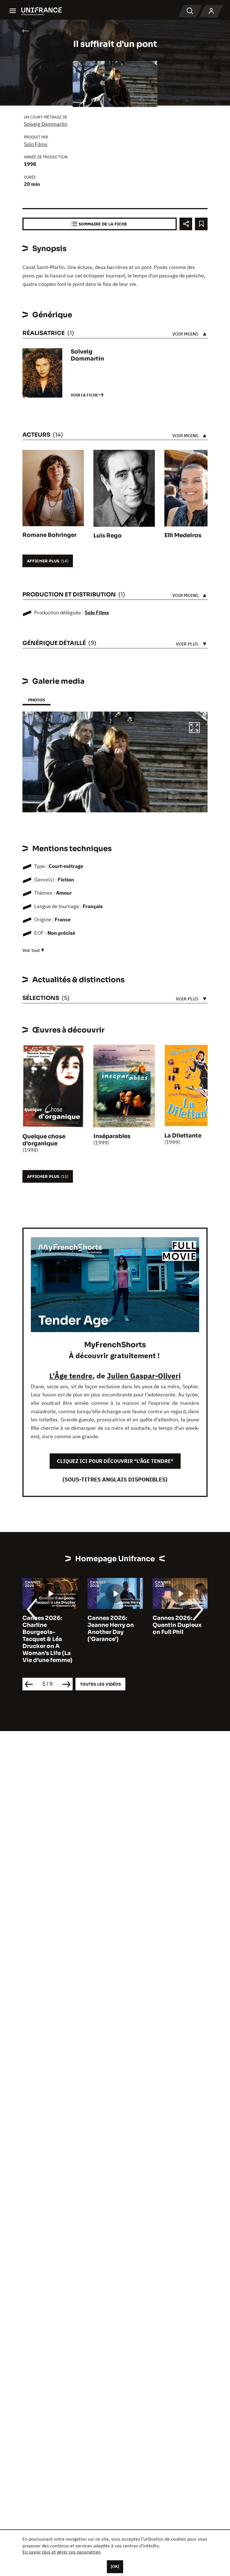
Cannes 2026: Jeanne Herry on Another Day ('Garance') (111, 1629)
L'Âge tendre (71, 1376)
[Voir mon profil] (211, 11)
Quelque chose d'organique (44, 1140)
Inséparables (112, 1136)
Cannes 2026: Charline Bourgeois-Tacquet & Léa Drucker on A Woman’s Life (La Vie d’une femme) (47, 1639)
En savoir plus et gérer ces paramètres (62, 2552)
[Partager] (186, 224)
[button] (194, 728)
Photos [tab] (36, 700)
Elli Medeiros (183, 535)
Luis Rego (108, 536)
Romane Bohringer (50, 535)
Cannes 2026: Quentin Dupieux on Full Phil (177, 1625)
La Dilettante (183, 1136)
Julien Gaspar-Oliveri (144, 1376)
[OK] (115, 2566)
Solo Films (36, 144)
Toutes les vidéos (100, 1684)
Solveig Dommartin (46, 124)
